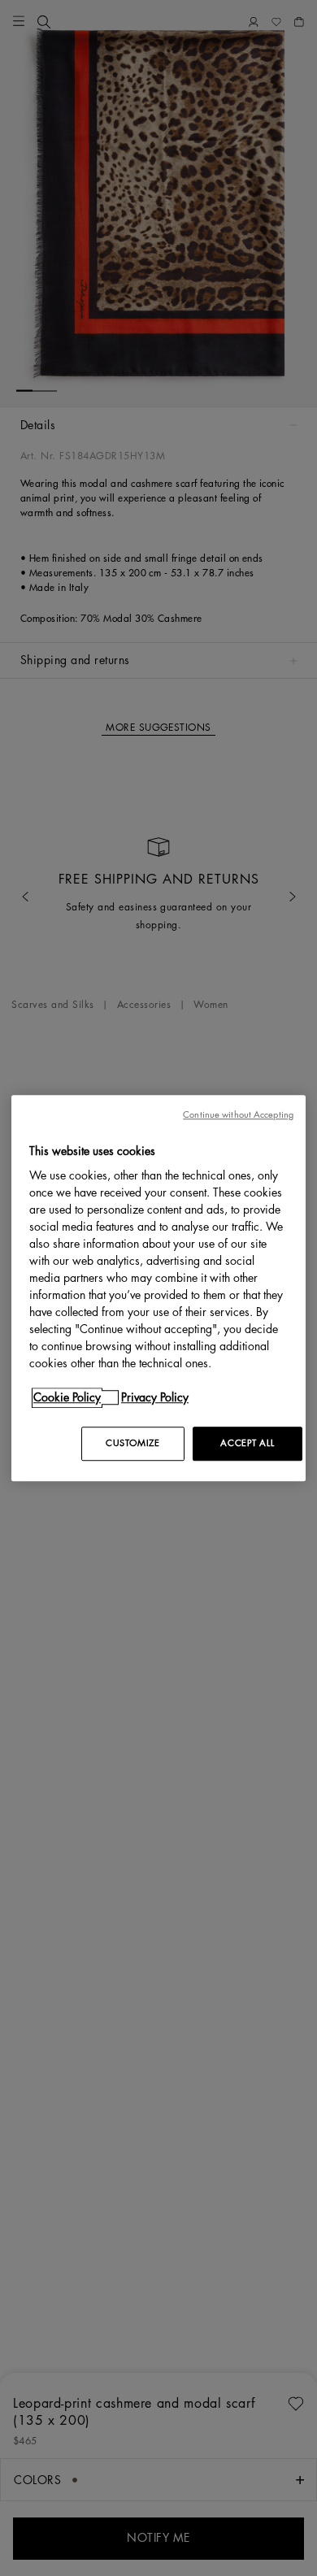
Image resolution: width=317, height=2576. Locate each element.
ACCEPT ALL (247, 1443)
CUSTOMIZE (132, 1443)
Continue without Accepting (238, 1115)
